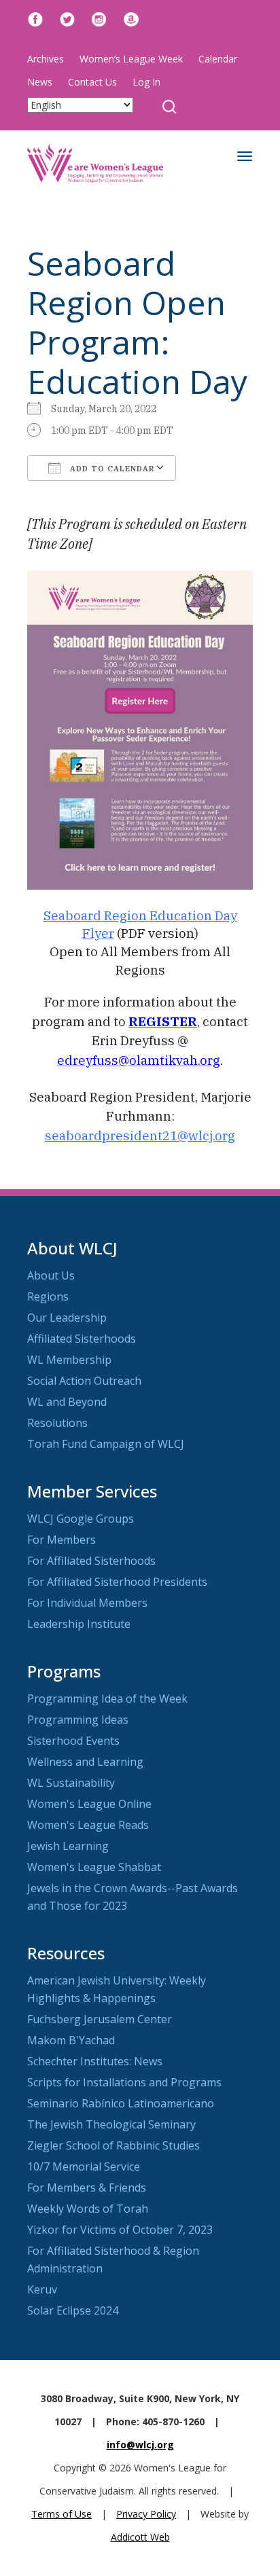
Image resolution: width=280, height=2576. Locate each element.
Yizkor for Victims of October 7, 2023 (120, 2230)
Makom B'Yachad (71, 2040)
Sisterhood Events (73, 1741)
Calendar (218, 59)
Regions (48, 1296)
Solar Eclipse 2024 (73, 2310)
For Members (62, 1540)
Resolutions (57, 1423)
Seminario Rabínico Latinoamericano (121, 2103)
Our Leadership (67, 1318)
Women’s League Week (131, 59)
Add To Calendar (111, 469)
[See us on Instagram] (99, 18)
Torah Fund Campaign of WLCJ (106, 1444)
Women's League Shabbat (94, 1867)
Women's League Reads (88, 1825)
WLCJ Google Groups (81, 1519)
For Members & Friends (87, 2188)
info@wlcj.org (140, 2445)
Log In (146, 82)
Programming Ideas (78, 1720)
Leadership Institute (79, 1624)
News (40, 82)
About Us (51, 1275)
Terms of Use (62, 2514)
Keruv (42, 2289)
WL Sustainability (71, 1783)
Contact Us (92, 82)
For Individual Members (87, 1603)
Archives (46, 59)
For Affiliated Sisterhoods (91, 1561)
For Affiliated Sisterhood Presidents (117, 1582)
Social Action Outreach (84, 1381)
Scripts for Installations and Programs (124, 2082)
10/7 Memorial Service (84, 2166)
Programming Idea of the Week (107, 1699)
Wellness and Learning (85, 1762)
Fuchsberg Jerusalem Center (100, 2019)
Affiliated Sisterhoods (82, 1339)
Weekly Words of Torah (88, 2209)
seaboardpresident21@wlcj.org (140, 1136)
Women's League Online (89, 1804)
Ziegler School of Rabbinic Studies (113, 2145)
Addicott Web (140, 2537)
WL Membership (69, 1360)
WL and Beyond (67, 1402)
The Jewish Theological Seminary (111, 2124)
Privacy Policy (146, 2514)
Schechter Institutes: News (95, 2061)
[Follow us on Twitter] (67, 18)
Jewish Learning (68, 1846)
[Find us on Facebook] (35, 18)
